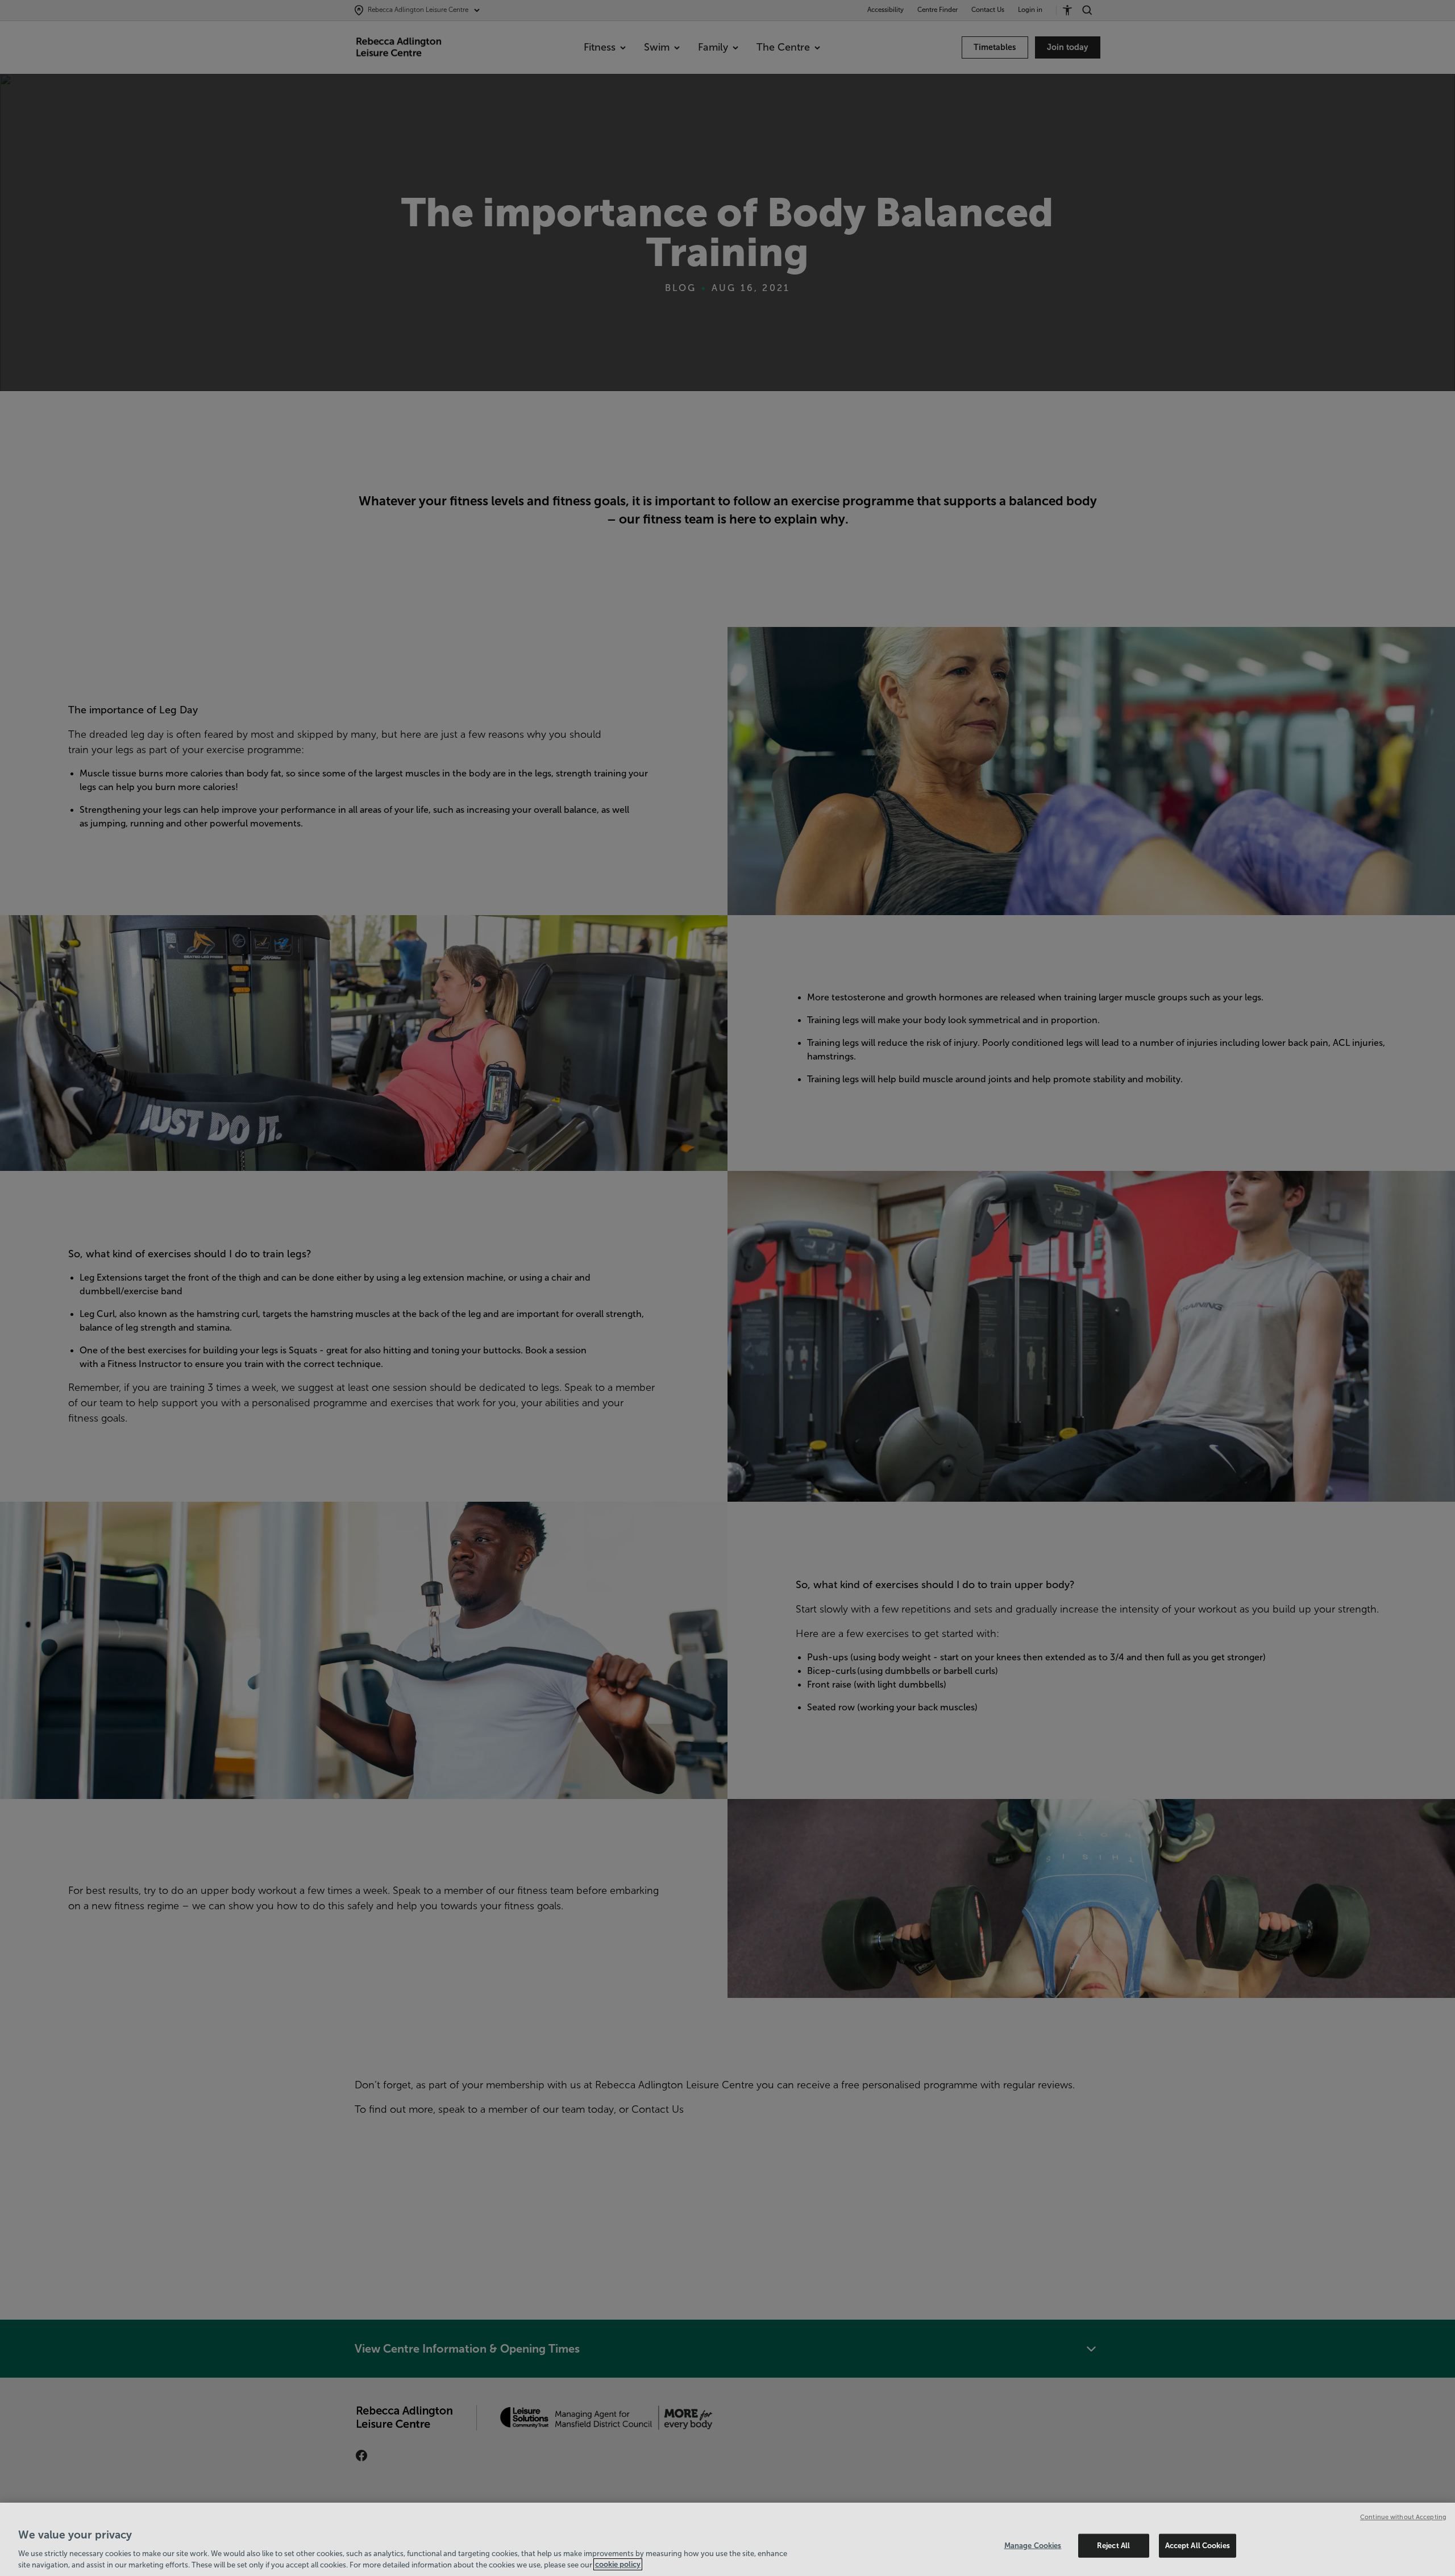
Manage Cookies (1033, 2546)
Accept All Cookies (1198, 2546)
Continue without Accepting (1403, 2517)
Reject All (1113, 2546)
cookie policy (618, 2564)
